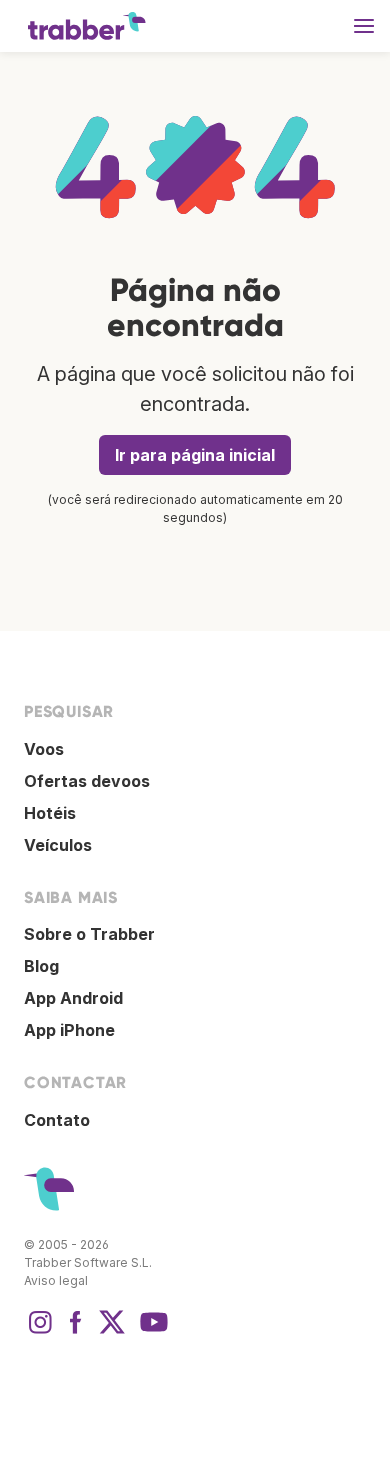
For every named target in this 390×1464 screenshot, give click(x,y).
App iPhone (69, 1030)
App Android (73, 998)
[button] (364, 26)
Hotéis (50, 813)
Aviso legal (56, 1280)
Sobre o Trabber (89, 934)
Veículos (58, 845)
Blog (41, 966)
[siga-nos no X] (112, 1332)
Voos (44, 749)
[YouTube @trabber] (151, 1332)
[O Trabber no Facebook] (76, 1332)
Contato (57, 1120)
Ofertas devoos (87, 781)
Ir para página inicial (195, 455)
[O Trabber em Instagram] (40, 1332)
